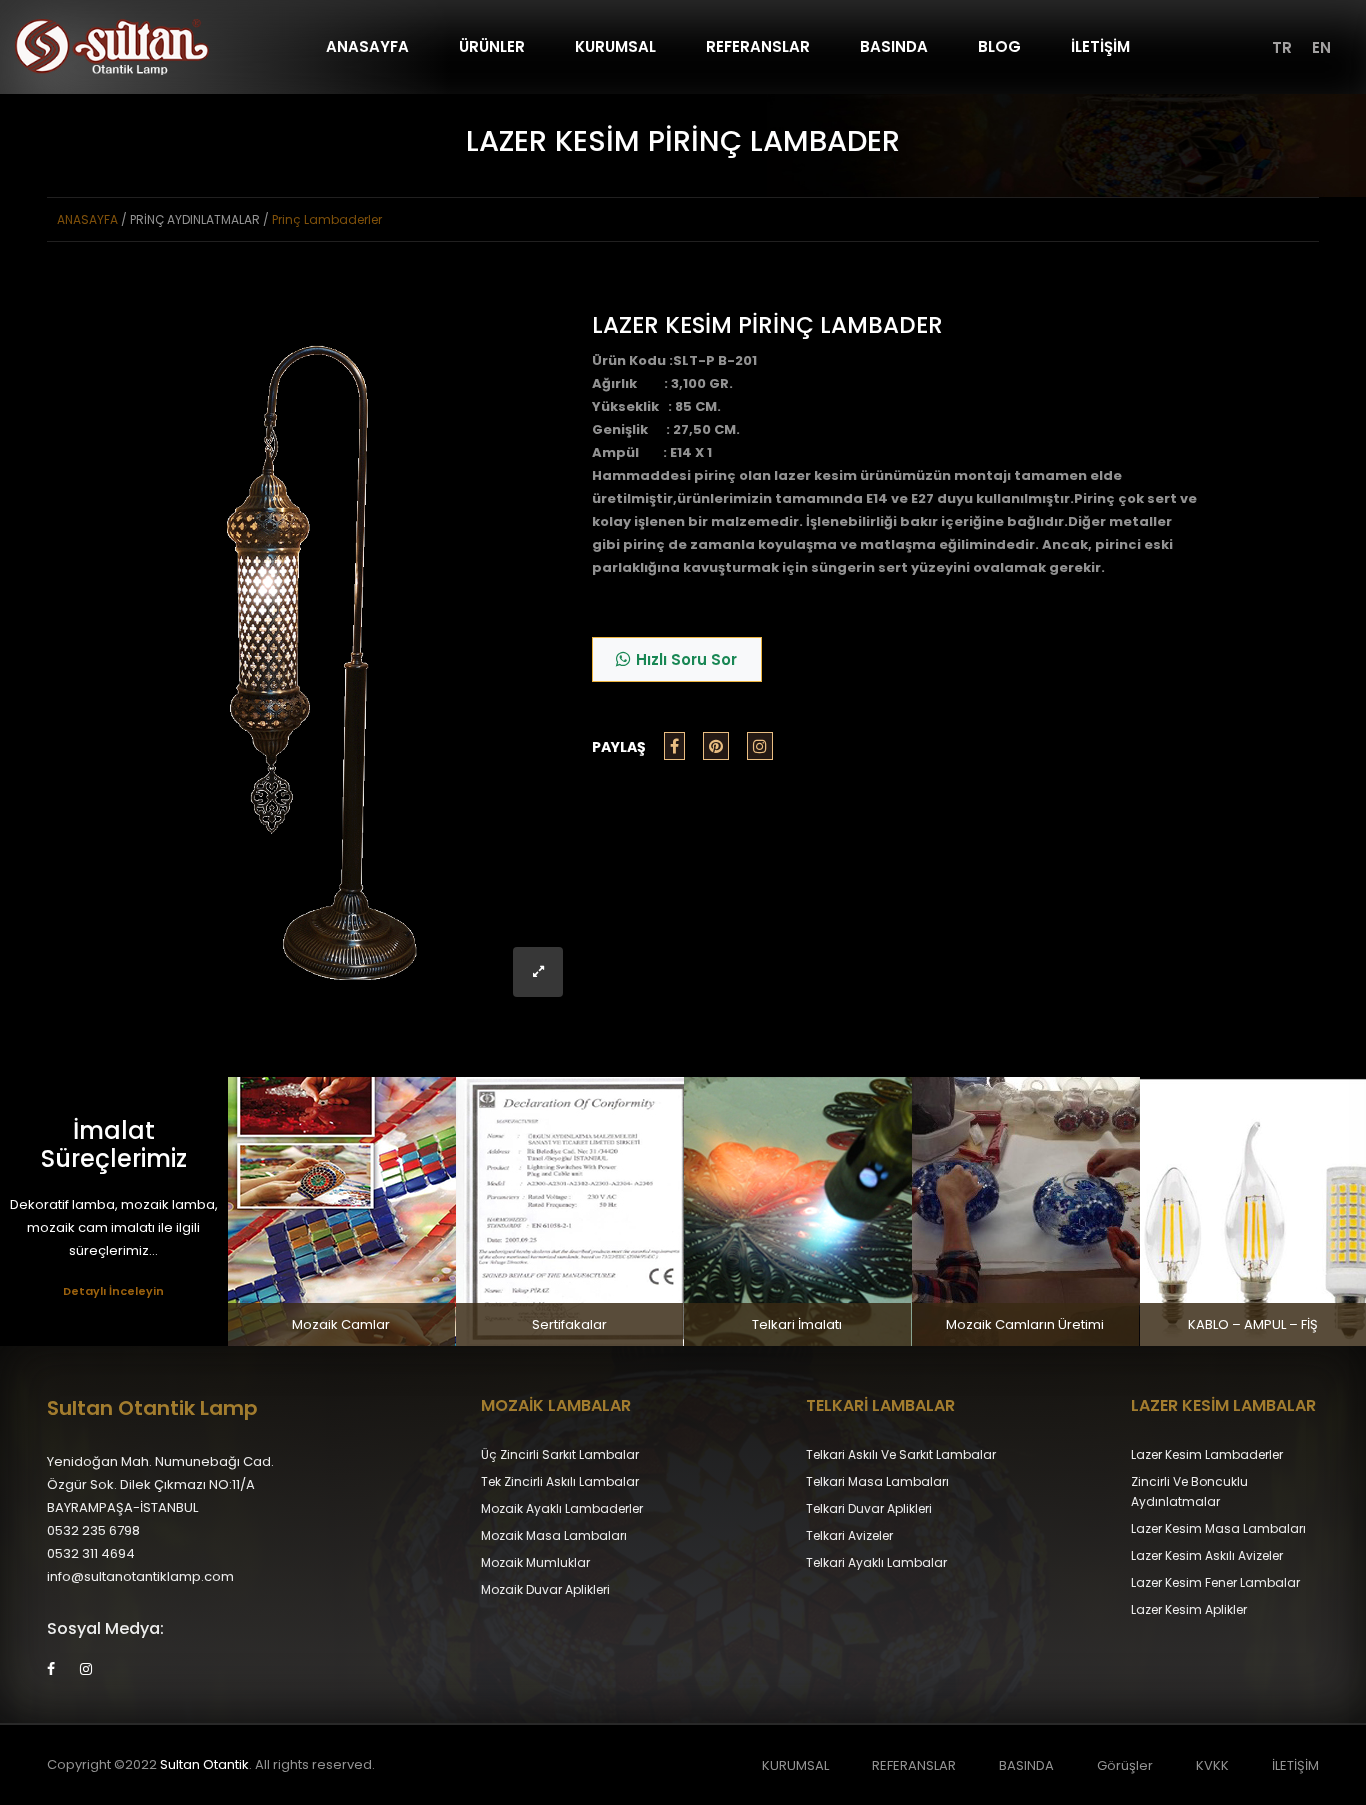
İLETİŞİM (1100, 46)
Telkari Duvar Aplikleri (869, 1508)
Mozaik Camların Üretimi (1025, 1324)
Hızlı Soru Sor (686, 659)
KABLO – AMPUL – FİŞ (1253, 1324)
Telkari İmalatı (797, 1324)
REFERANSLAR (758, 46)
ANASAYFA (367, 46)
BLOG (999, 46)
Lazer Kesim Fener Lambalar (1215, 1582)
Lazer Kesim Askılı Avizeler (1207, 1555)
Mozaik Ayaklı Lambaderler (562, 1508)
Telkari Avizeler (849, 1535)
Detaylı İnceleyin (113, 1291)
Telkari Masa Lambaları (877, 1481)
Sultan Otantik (204, 1764)
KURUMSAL (615, 46)
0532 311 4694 (91, 1553)
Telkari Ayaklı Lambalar (876, 1562)
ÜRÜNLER (492, 46)
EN (1321, 47)
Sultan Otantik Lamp (152, 1408)
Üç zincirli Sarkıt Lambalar (560, 1454)
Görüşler (1125, 1765)
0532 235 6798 (93, 1530)
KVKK (1212, 1765)
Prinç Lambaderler (327, 219)
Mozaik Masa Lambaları (554, 1535)
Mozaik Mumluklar (535, 1562)
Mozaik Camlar (341, 1324)
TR (1282, 47)
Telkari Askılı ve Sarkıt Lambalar (901, 1454)
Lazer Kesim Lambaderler (1207, 1454)
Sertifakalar (569, 1324)
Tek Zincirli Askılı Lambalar (560, 1481)
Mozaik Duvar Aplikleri (545, 1589)
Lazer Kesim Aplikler (1189, 1609)
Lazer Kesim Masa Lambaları (1218, 1528)
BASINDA (894, 46)
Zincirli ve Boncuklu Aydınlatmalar (1189, 1491)
